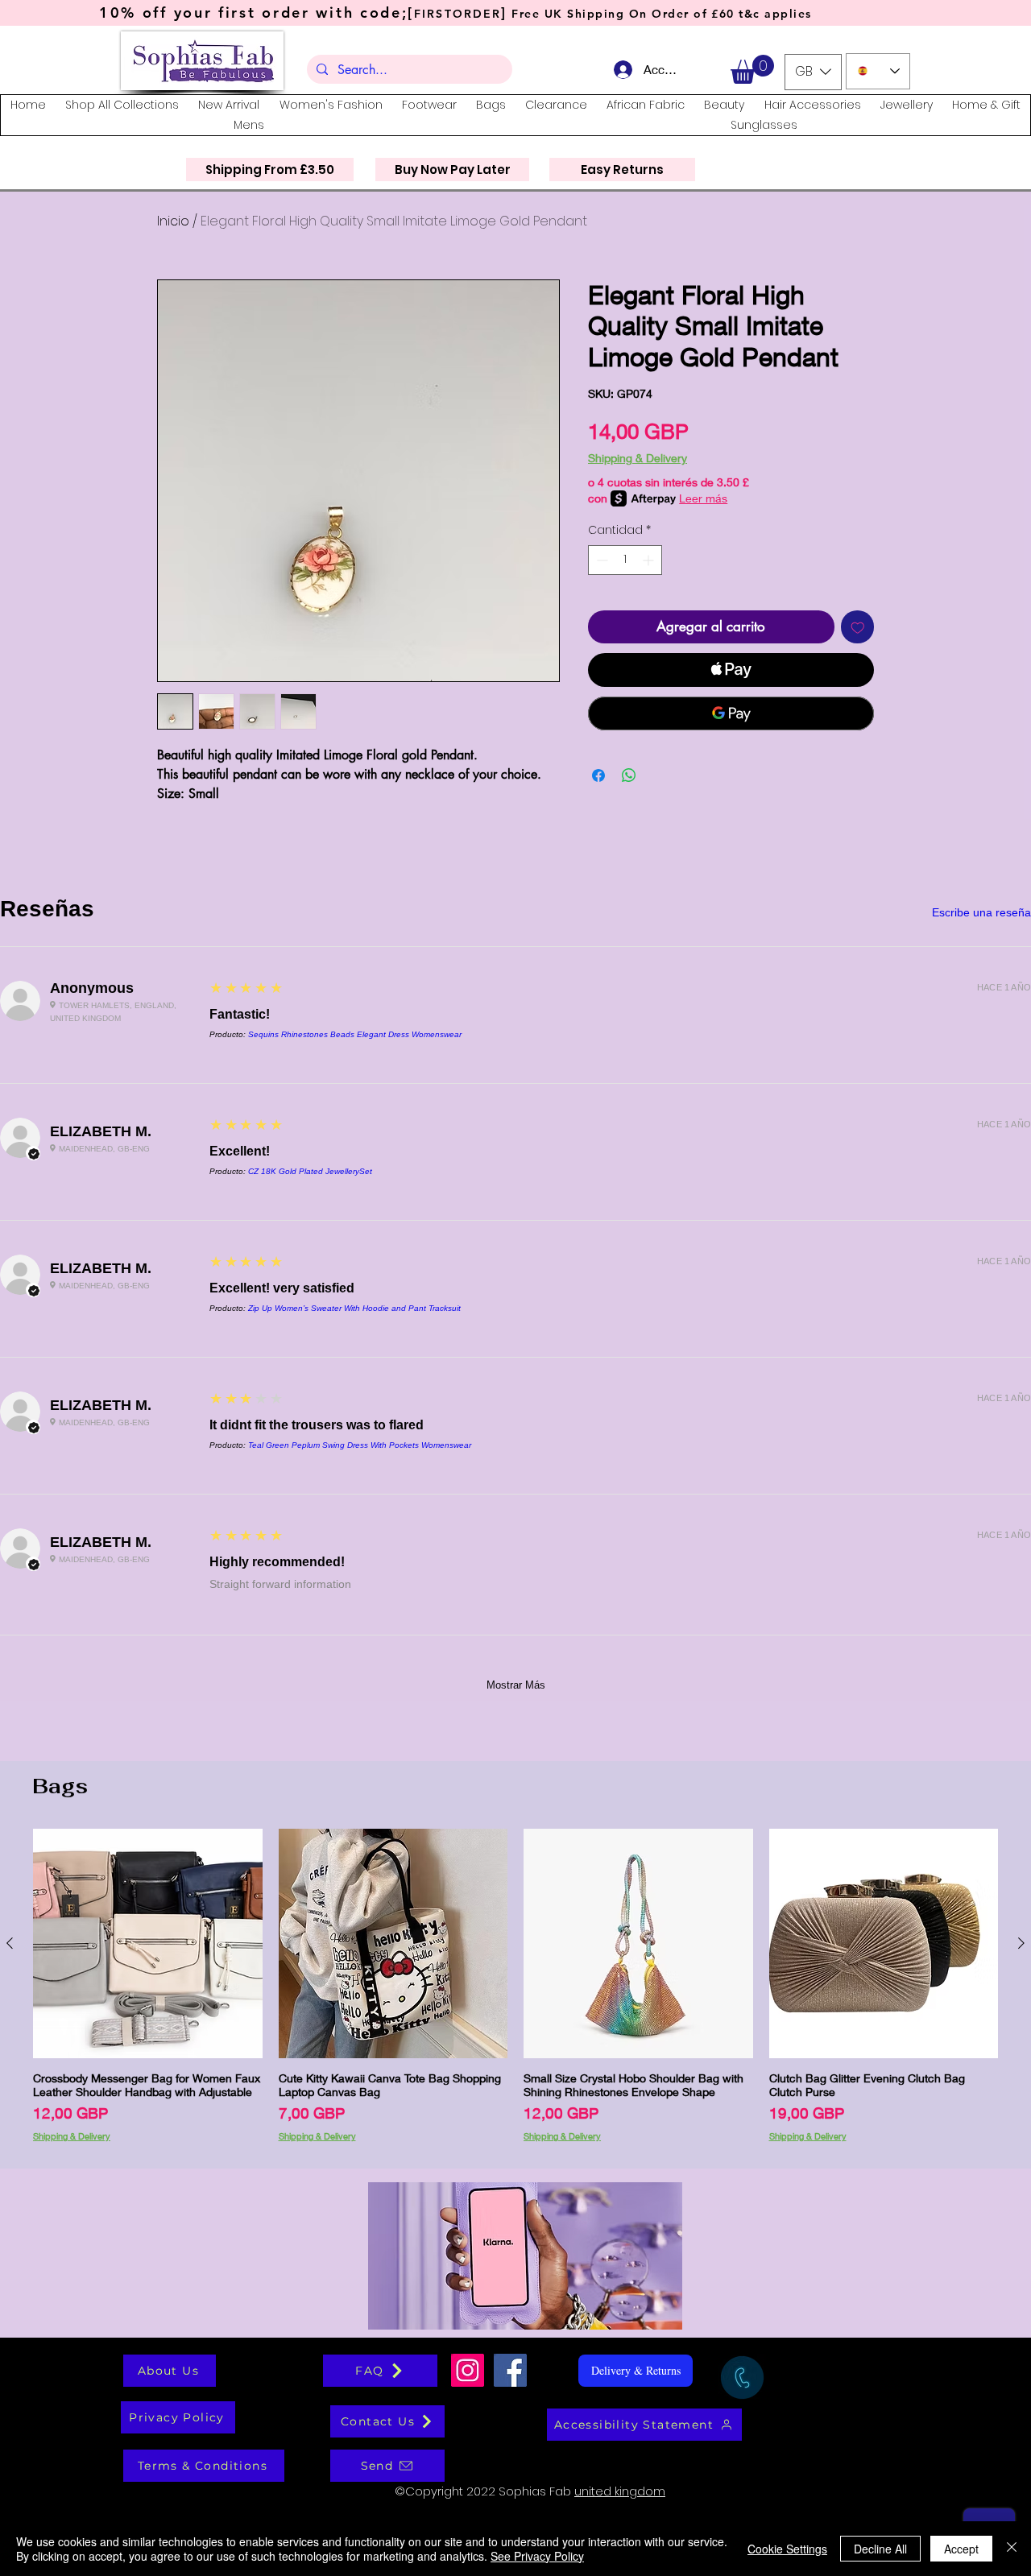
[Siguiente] (1021, 1943)
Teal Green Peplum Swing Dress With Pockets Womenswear (360, 1445)
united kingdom (620, 2491)
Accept (961, 2549)
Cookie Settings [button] (787, 2549)
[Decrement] (600, 560)
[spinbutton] (625, 560)
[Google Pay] (731, 713)
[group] (515, 1992)
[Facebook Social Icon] (510, 2370)
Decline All (880, 2549)
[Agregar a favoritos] (858, 627)
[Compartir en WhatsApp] (629, 775)
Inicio (173, 221)
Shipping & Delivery (638, 458)
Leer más (703, 498)
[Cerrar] (1012, 2549)
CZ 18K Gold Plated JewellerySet (310, 1171)
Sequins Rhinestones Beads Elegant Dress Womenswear (355, 1034)
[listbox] (813, 72)
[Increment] (650, 560)
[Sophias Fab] (468, 2370)
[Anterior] (10, 1943)
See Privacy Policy (537, 2556)
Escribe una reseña (981, 912)
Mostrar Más (516, 1685)
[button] (752, 69)
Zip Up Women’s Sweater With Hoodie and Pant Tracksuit (354, 1308)
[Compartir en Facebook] (598, 775)
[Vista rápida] (148, 1943)
